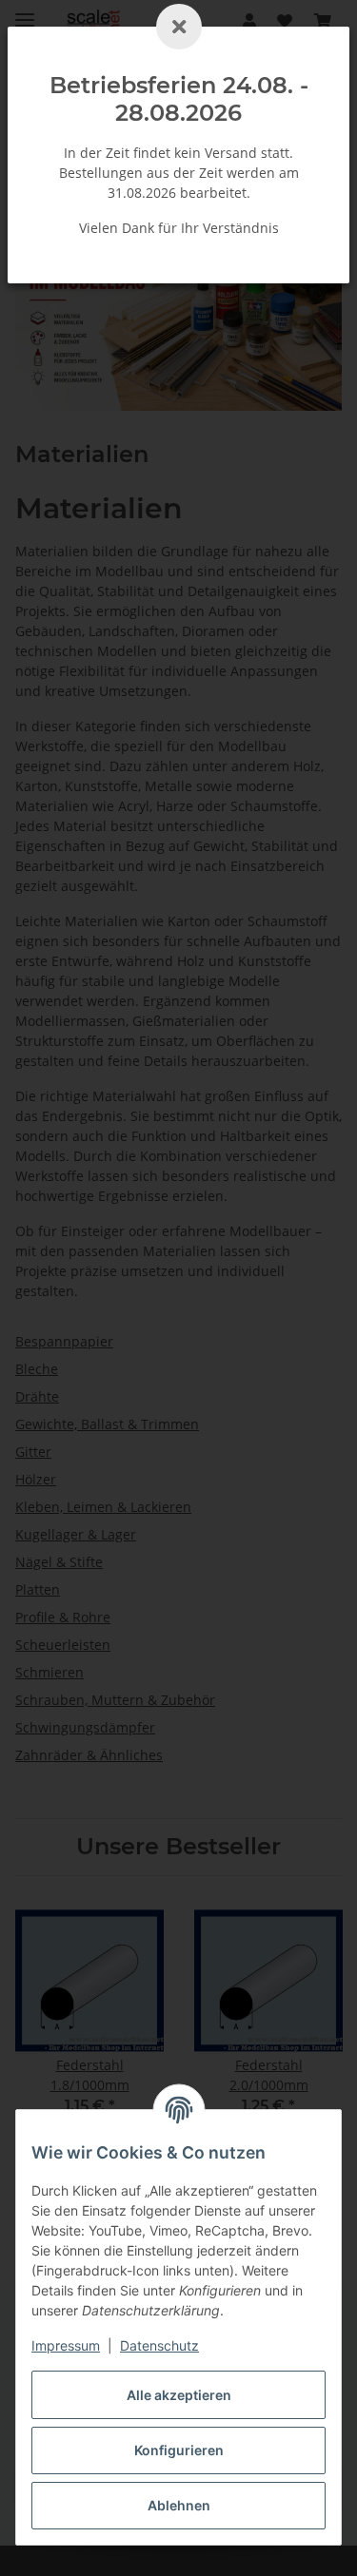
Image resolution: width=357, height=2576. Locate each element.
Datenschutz (159, 2345)
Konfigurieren (179, 2450)
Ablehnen (179, 2505)
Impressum (66, 2345)
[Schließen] (179, 27)
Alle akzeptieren (179, 2395)
